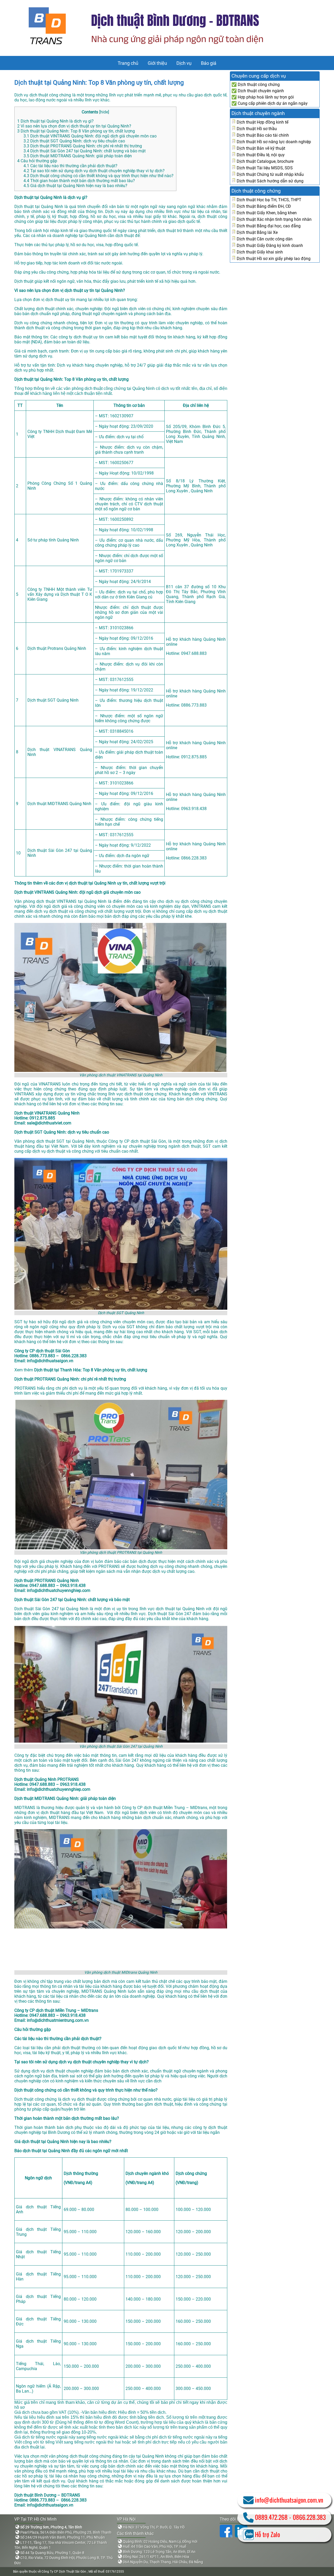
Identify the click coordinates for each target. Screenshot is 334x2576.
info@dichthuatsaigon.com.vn (289, 2500)
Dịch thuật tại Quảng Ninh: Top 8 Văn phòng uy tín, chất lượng (99, 83)
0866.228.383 (309, 2517)
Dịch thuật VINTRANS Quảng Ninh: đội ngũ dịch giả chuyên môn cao (90, 136)
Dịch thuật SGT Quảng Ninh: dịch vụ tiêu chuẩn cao (74, 141)
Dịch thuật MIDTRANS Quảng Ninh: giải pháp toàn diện (78, 156)
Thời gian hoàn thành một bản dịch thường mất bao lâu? (79, 181)
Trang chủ (128, 63)
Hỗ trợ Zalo (267, 2534)
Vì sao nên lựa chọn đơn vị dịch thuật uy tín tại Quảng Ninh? (74, 126)
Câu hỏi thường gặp (37, 161)
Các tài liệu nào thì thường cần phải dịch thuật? (70, 166)
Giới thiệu (157, 63)
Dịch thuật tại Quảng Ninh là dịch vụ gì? (55, 121)
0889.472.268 (271, 2517)
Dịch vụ (184, 63)
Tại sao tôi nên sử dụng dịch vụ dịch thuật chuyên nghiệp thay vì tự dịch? (94, 171)
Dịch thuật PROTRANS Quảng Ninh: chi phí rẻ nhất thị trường (83, 146)
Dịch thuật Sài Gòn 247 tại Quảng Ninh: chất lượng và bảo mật (85, 151)
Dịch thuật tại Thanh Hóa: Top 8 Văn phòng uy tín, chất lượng (91, 1370)
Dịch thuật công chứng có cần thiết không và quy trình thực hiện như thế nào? (99, 176)
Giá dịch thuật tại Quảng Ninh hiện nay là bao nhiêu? (75, 186)
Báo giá (209, 63)
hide (104, 112)
